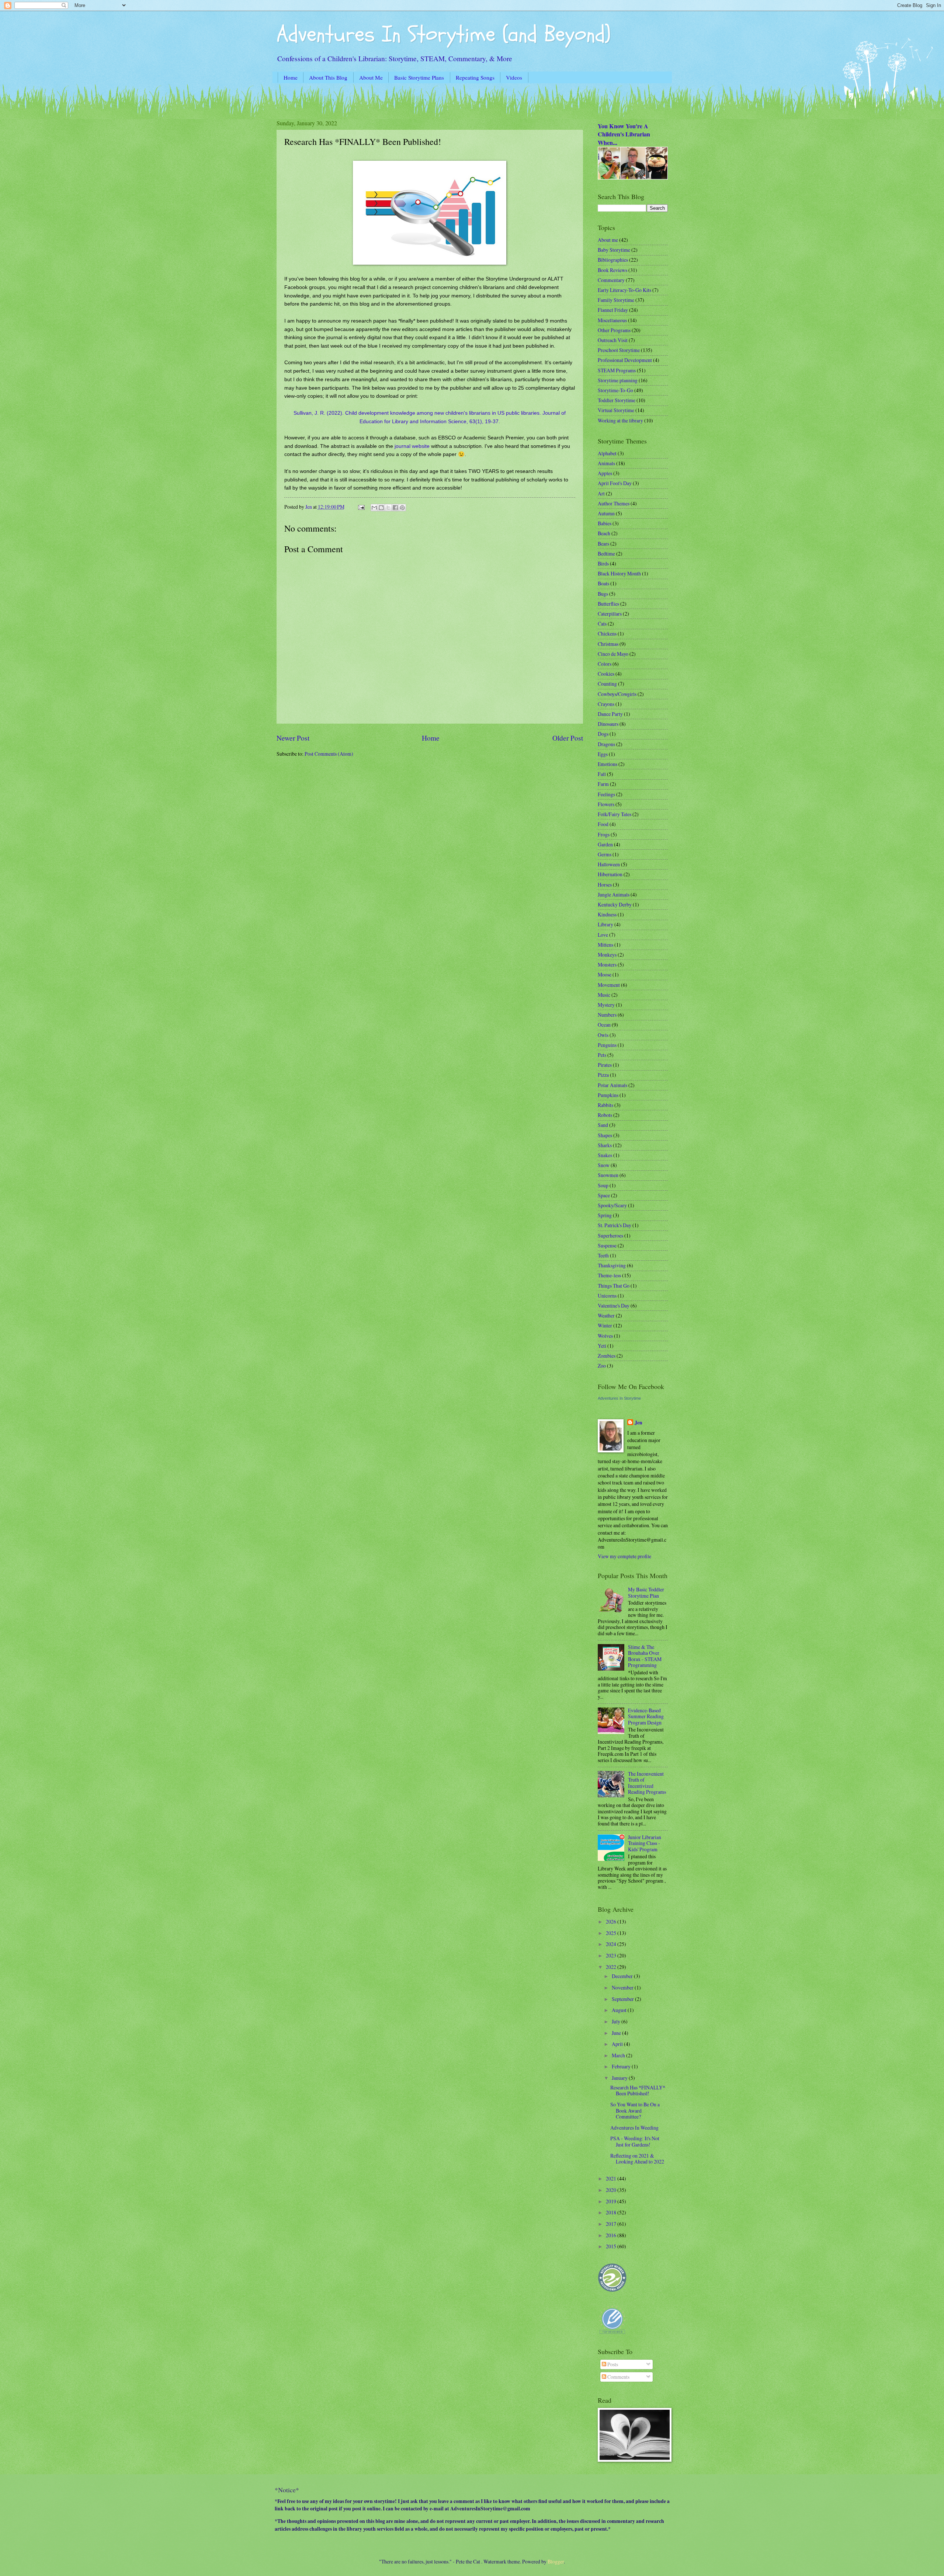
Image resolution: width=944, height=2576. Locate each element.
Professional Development (625, 360)
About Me (371, 77)
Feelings (606, 794)
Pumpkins (608, 1095)
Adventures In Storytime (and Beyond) (444, 34)
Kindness (607, 914)
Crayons (606, 704)
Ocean (604, 1025)
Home (291, 77)
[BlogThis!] (381, 508)
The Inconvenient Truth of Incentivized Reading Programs (647, 1783)
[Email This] (374, 508)
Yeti (602, 1346)
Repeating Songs (475, 77)
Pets (602, 1055)
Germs (605, 854)
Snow (604, 1165)
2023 (612, 1955)
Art (601, 493)
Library (605, 924)
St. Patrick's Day (615, 1225)
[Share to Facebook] (395, 508)
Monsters (607, 965)
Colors (605, 664)
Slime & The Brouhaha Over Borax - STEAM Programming (645, 1656)
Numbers (607, 1015)
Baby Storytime (614, 250)
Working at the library (620, 420)
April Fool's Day (615, 483)
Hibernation (610, 874)
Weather (606, 1315)
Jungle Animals (614, 894)
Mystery (606, 1005)
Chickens (607, 633)
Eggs (603, 754)
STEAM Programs (617, 370)
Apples (605, 473)
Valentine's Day (614, 1306)
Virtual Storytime (616, 410)
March (619, 2055)
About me (608, 240)
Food (603, 824)
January (620, 2078)
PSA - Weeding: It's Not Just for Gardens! (635, 2141)
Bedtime (606, 554)
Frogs (604, 834)
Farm (603, 784)
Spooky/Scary (612, 1205)
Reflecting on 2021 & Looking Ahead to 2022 (637, 2159)
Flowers (606, 804)
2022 (612, 1967)
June (617, 2033)
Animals (606, 463)
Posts (612, 2364)
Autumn (606, 513)
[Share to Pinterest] (402, 508)
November (623, 1987)
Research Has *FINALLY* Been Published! (638, 2091)
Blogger (556, 2561)
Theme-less (609, 1275)
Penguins (607, 1045)
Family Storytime (616, 300)
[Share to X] (388, 508)
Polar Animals (612, 1085)
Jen (638, 1423)
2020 (612, 2190)
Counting (607, 684)
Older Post (568, 738)
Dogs (603, 734)
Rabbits (605, 1105)
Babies (605, 523)
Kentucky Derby (615, 904)
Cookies (606, 674)
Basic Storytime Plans (419, 77)
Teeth (603, 1255)
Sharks (605, 1145)
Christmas (608, 644)
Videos (514, 77)
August (620, 2010)
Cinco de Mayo (613, 654)
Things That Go (614, 1286)
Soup (603, 1185)
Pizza (603, 1075)
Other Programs (614, 330)
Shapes (605, 1135)
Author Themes (614, 503)
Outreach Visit (613, 340)
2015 (612, 2246)
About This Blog (328, 77)
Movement (609, 985)
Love (603, 935)
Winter (605, 1325)
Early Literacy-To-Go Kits (624, 290)
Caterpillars (610, 614)
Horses (605, 885)
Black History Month (619, 573)
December (623, 1976)
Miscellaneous (612, 320)
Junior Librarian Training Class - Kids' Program (645, 1843)
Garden (605, 844)
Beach (604, 533)
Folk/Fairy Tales (615, 814)
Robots (605, 1115)
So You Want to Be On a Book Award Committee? (635, 2110)
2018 (612, 2212)
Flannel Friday (613, 310)
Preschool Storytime (619, 350)
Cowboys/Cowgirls (617, 694)
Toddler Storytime (617, 400)
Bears (603, 544)
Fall (602, 774)
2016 (612, 2235)
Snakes (605, 1155)
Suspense (607, 1245)
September (623, 1999)
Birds (603, 563)
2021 (612, 2178)
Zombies (607, 1356)
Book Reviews (612, 270)
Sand (603, 1125)
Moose (605, 974)
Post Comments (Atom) (329, 754)
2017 (612, 2224)
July (617, 2021)
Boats (603, 583)
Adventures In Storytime (619, 1398)
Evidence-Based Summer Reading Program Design (646, 1716)
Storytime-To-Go (615, 390)
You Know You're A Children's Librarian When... (624, 134)
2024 (612, 1944)
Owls (603, 1035)
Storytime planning (618, 380)
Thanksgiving (612, 1265)
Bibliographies (613, 260)
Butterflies (608, 604)
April (618, 2044)
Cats (602, 624)
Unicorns (607, 1296)
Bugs (603, 594)
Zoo (602, 1366)
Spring (605, 1215)
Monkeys (607, 955)
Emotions (608, 764)
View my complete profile (624, 1556)
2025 (612, 1933)
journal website (412, 446)
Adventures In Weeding (634, 2128)
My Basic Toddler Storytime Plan (646, 1592)
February (622, 2066)
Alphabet (607, 453)
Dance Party (610, 714)
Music (604, 995)
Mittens (605, 945)
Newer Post (293, 738)
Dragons (606, 744)
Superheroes (610, 1235)
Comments (618, 2377)
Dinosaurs (608, 724)
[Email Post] (361, 507)
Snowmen (608, 1175)
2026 (612, 1921)
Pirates (605, 1065)
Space (604, 1195)
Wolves (605, 1336)
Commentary (611, 280)
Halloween (609, 864)
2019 (612, 2201)
